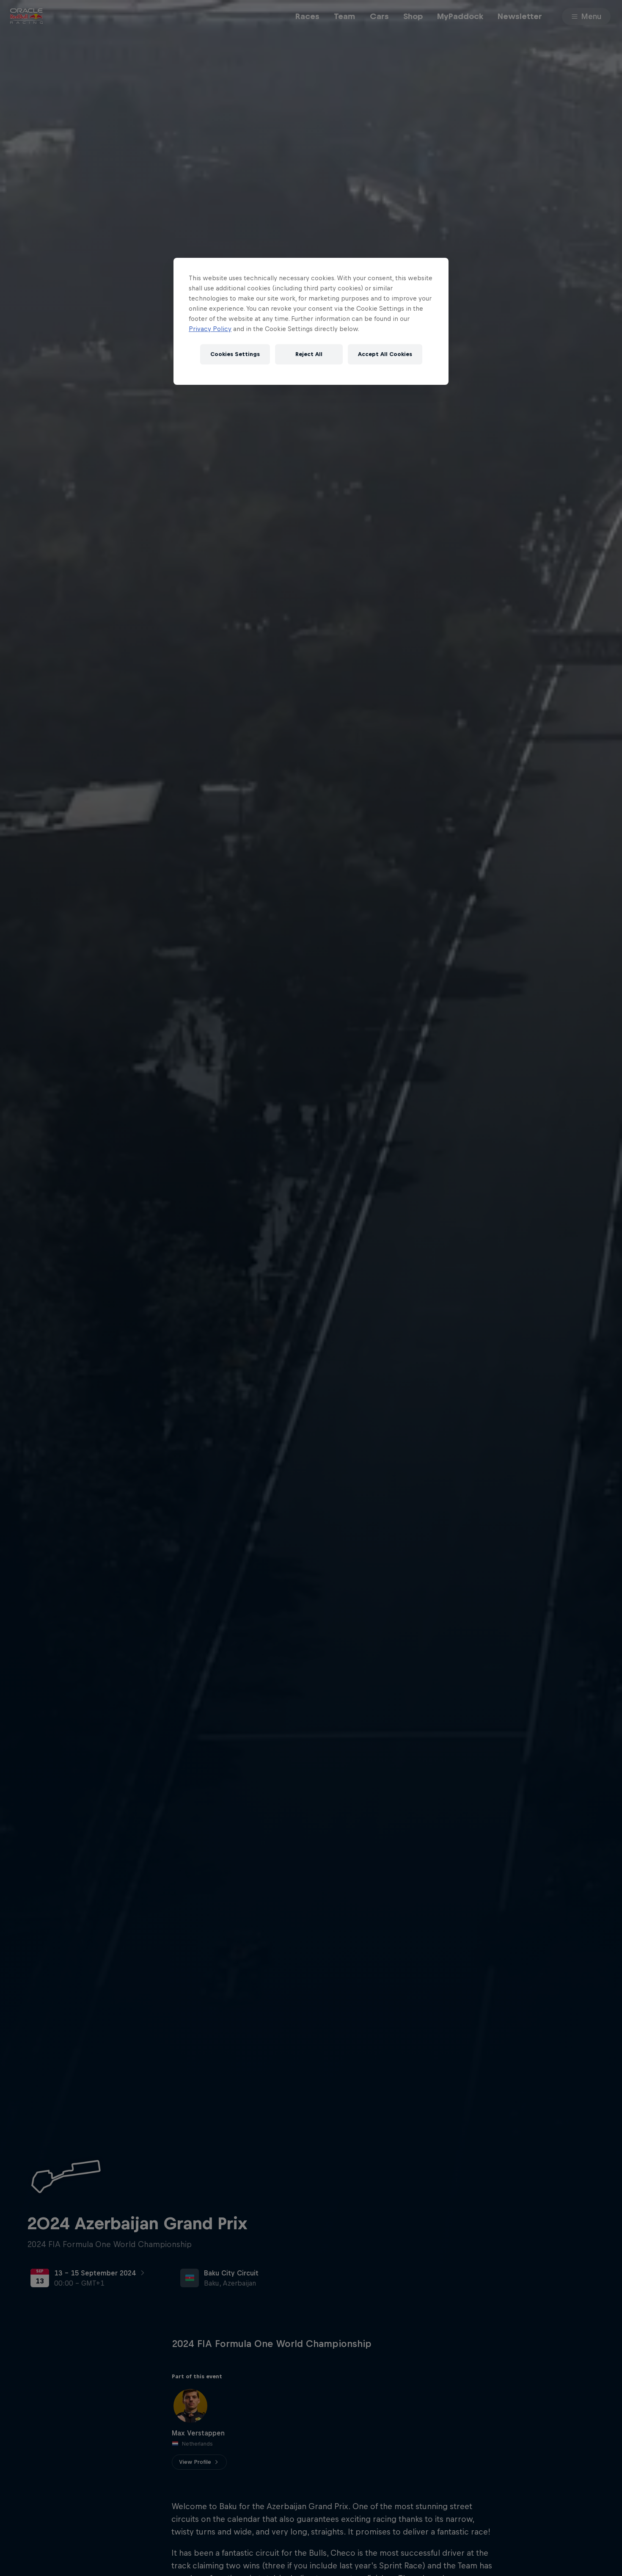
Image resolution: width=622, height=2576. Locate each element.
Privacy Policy (210, 329)
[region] (311, 321)
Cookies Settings (235, 354)
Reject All (309, 354)
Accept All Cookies (385, 354)
